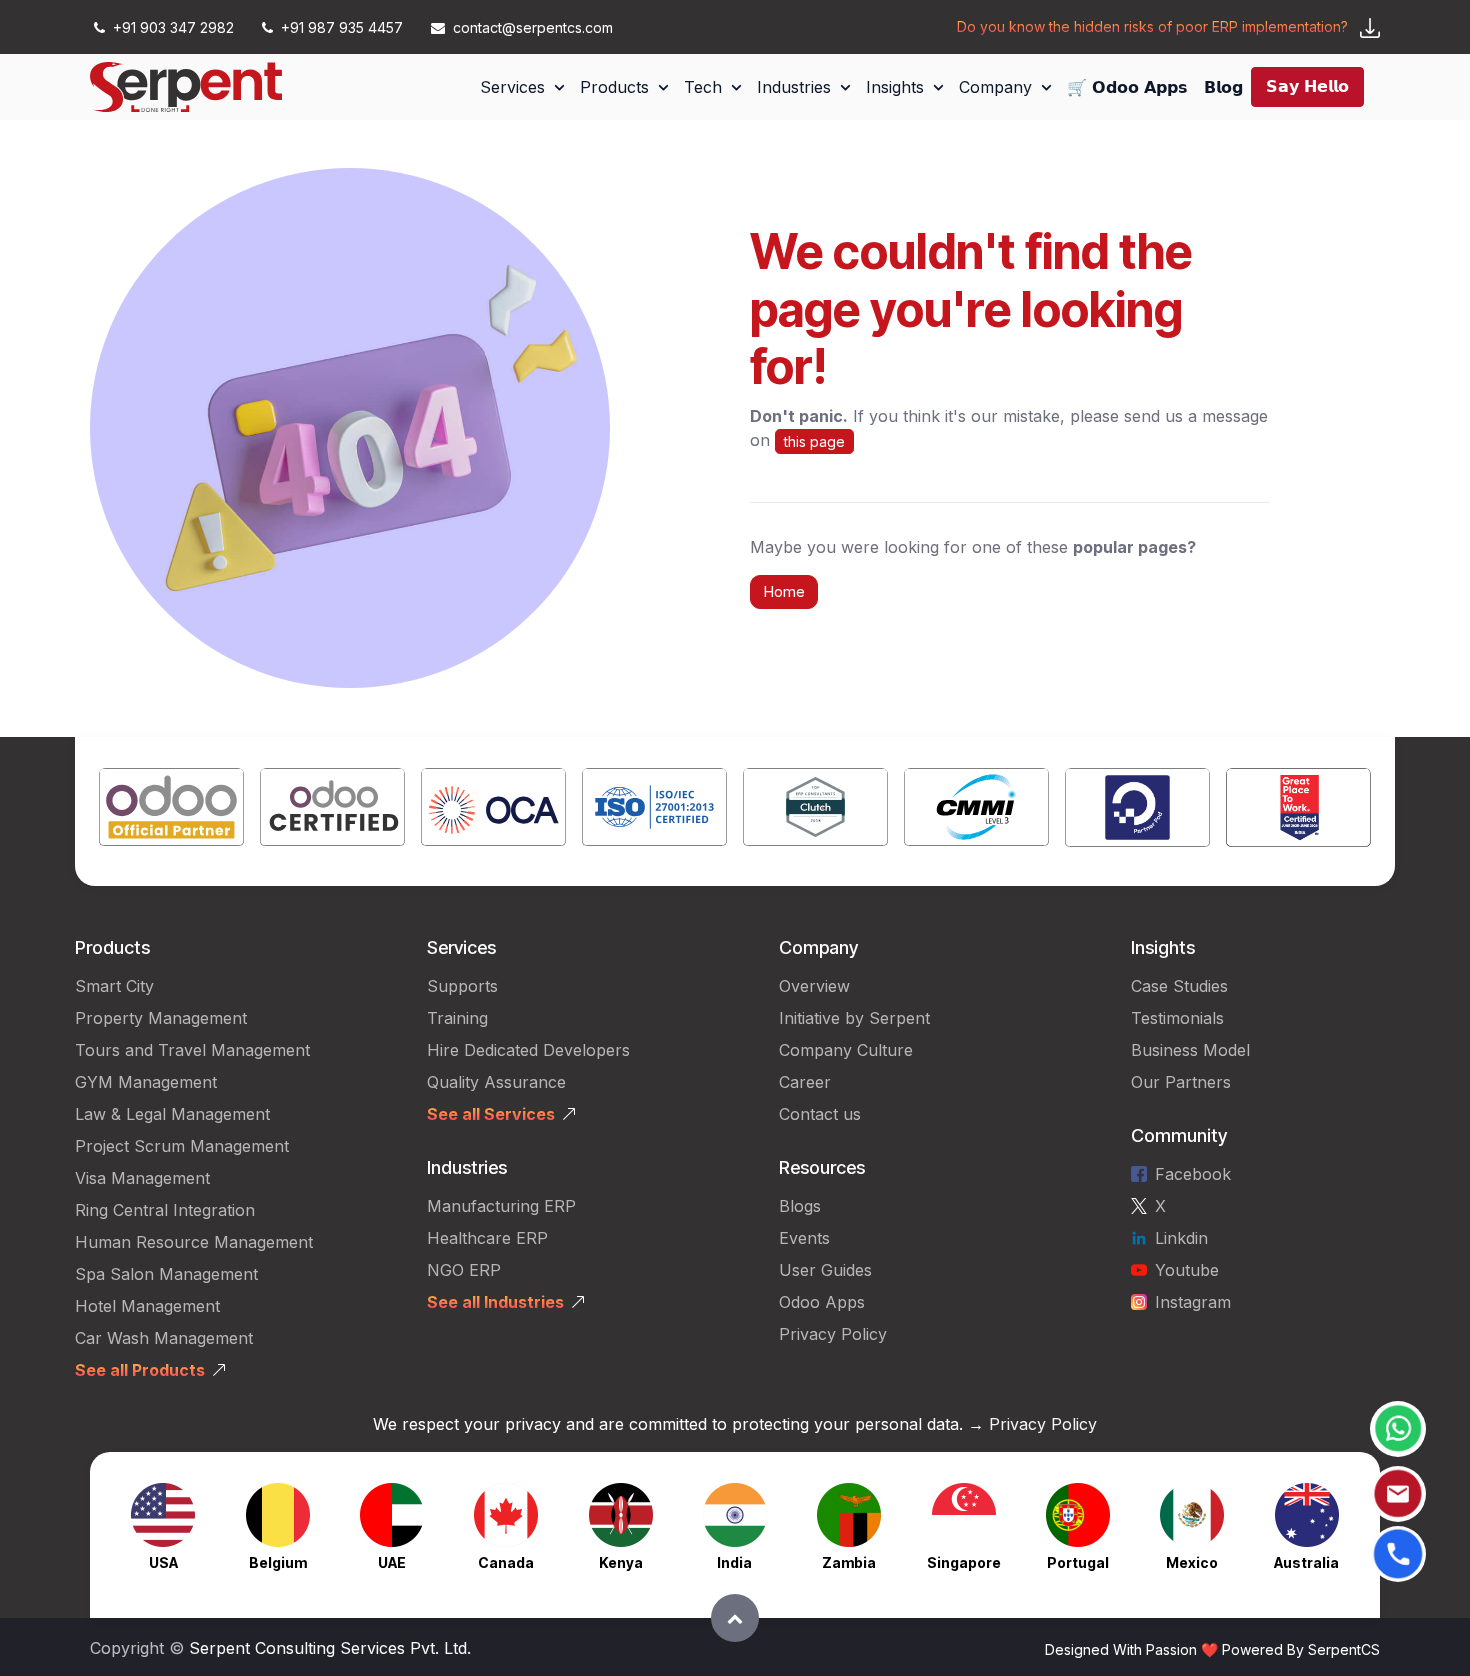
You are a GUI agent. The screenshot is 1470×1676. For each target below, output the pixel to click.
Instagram (1193, 1302)
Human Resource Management (194, 1242)
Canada (506, 1562)
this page (814, 441)
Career (805, 1082)
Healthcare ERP (490, 1238)
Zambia (849, 1562)
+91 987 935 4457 (342, 27)
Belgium (278, 1562)
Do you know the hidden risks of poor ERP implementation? (1152, 26)
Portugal (1078, 1562)
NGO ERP (464, 1270)
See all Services (491, 1114)
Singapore (964, 1562)
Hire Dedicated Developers (528, 1050)
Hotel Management (147, 1306)
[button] (735, 1618)
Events (804, 1238)
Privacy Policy (833, 1334)
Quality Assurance (496, 1082)
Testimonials (1177, 1018)
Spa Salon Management (166, 1274)
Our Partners (1181, 1082)
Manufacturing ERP (501, 1206)
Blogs (800, 1206)
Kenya (621, 1562)
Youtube (1187, 1270)
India (734, 1562)
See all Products (140, 1370)
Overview (814, 986)
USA (163, 1562)
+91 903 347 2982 (173, 27)
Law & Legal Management (172, 1114)
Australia (1306, 1562)
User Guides (825, 1270)
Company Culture (846, 1050)
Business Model (1190, 1050)
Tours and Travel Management (192, 1050)
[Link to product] (171, 811)
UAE (392, 1562)
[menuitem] (522, 87)
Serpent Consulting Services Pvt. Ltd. (330, 1648)
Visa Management (142, 1178)
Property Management (161, 1018)
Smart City (114, 986)
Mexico (1192, 1562)
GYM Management (146, 1082)
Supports (462, 986)
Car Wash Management (164, 1338)
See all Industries (495, 1302)
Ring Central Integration (165, 1210)
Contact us (820, 1114)
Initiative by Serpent (854, 1018)
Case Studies (1179, 986)
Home (784, 591)
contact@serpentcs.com (533, 27)
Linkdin (1181, 1238)
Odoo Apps (822, 1302)
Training (457, 1018)
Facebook (1193, 1174)
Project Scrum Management (182, 1146)
